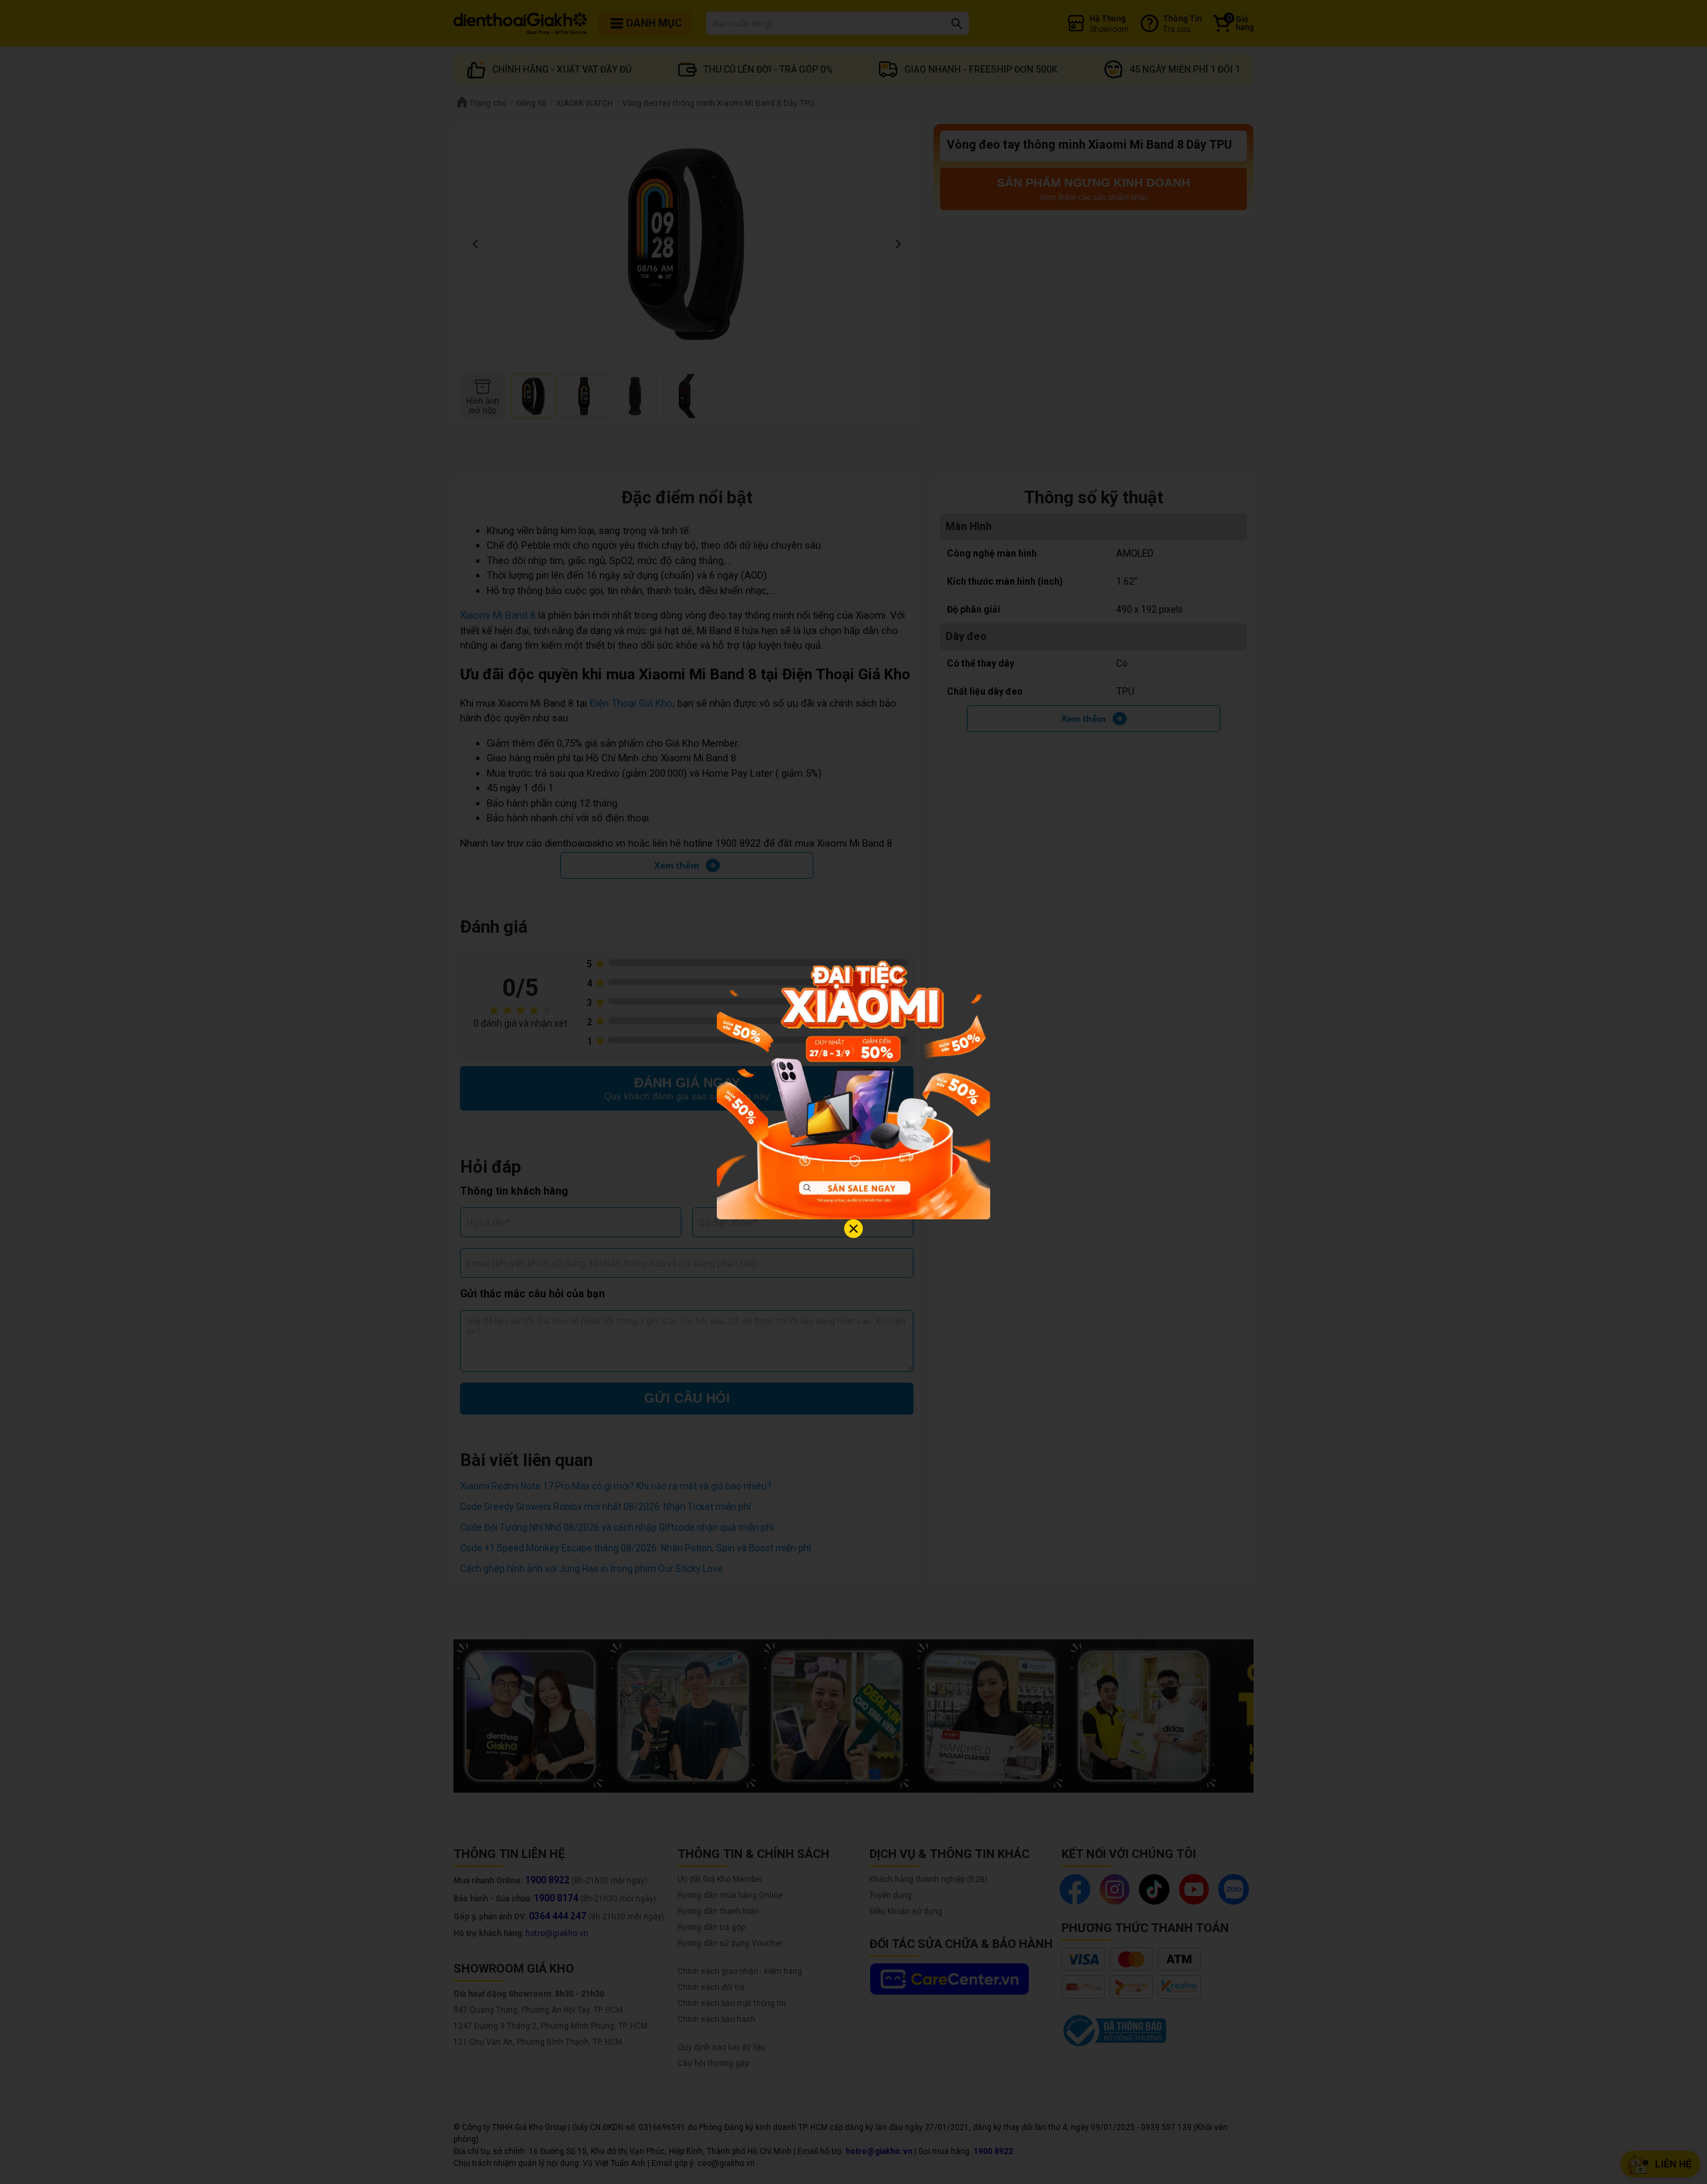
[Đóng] (853, 1229)
